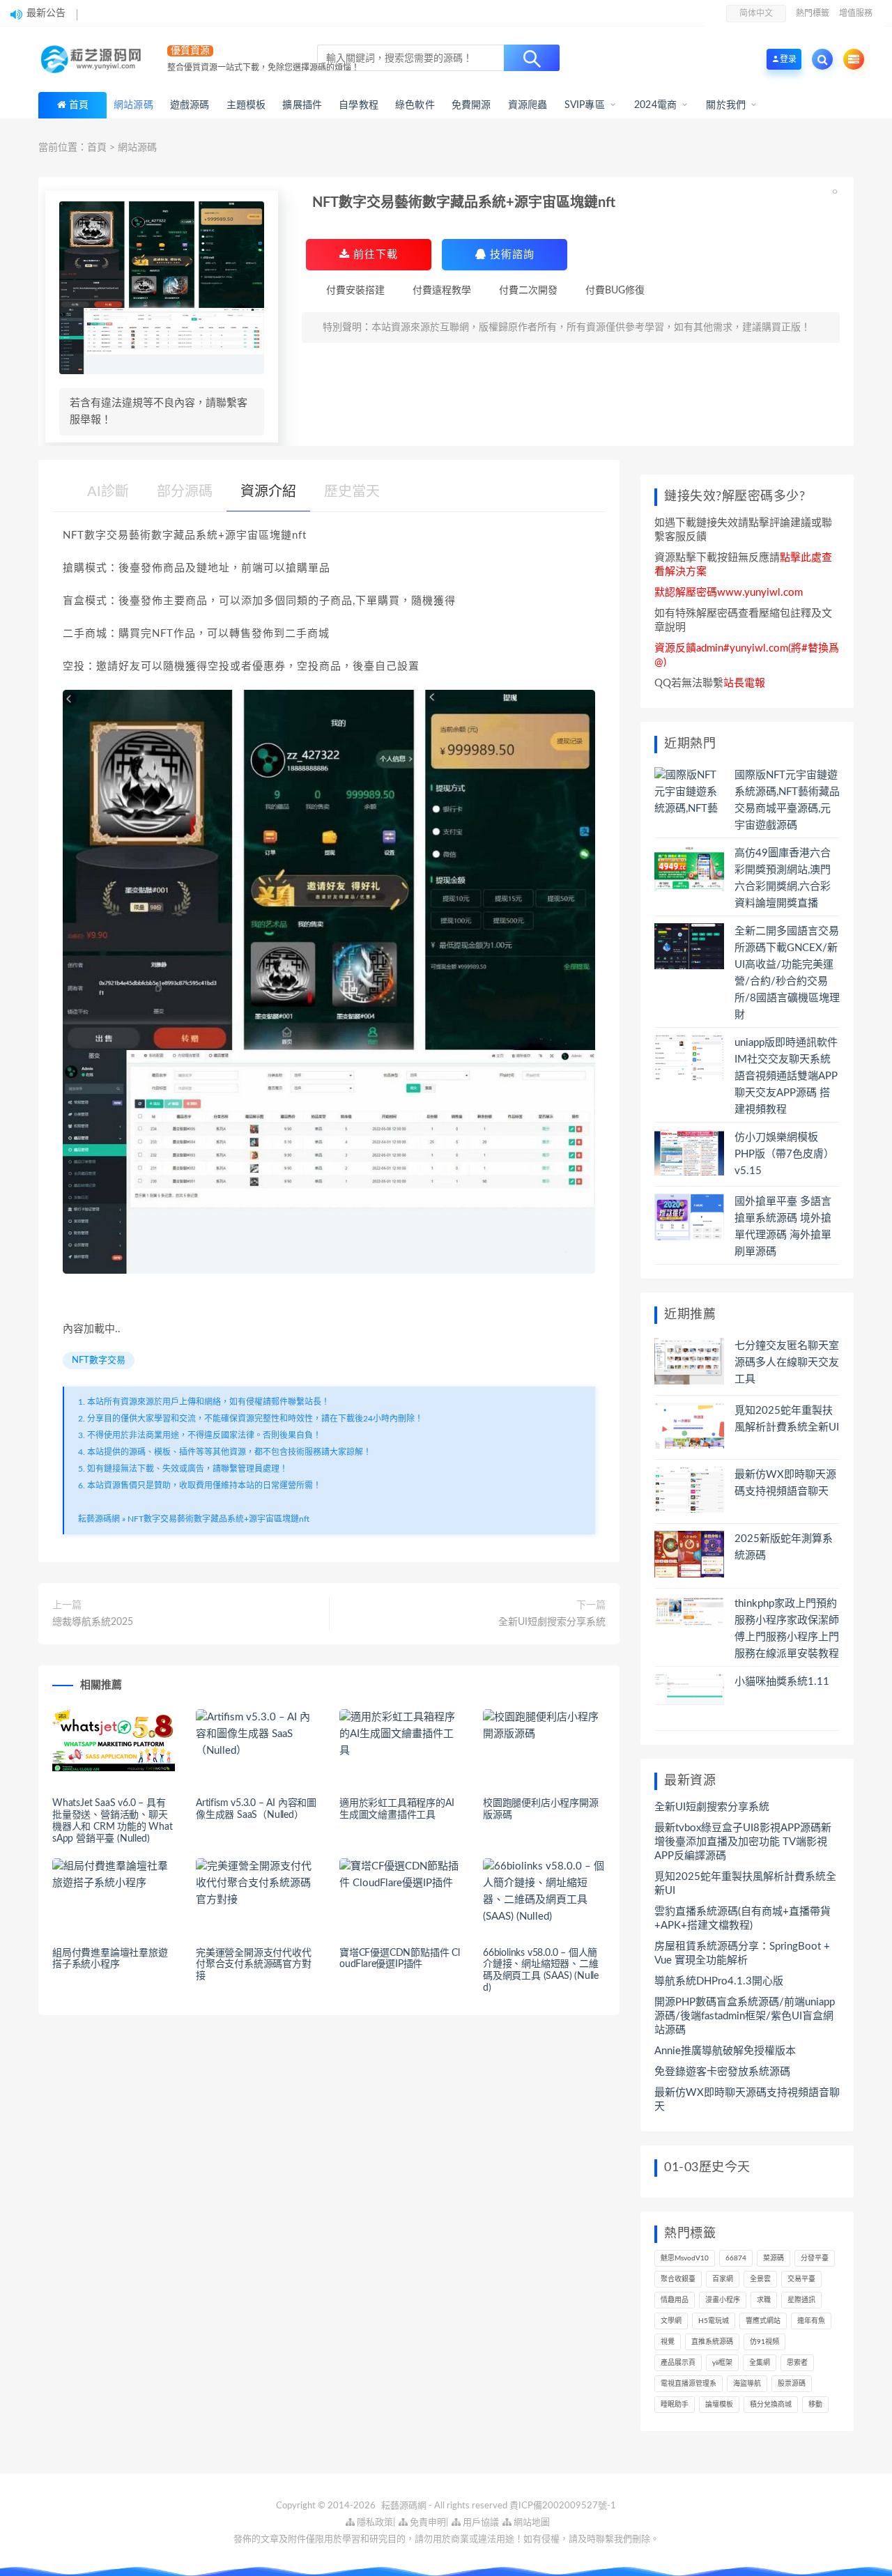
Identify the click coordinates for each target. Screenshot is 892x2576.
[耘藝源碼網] (94, 59)
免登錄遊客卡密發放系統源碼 (722, 2072)
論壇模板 (719, 2405)
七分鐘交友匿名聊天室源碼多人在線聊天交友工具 (787, 1363)
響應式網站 (763, 2321)
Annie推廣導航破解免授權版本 (725, 2051)
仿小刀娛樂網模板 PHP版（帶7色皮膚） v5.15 (784, 1154)
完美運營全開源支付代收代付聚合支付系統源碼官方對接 (254, 1965)
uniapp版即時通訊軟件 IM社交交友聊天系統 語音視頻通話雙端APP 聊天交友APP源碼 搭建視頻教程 (786, 1076)
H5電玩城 (714, 2321)
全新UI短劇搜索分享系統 (552, 1622)
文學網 (671, 2321)
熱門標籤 (813, 13)
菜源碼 (774, 2258)
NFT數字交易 (99, 1360)
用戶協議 (480, 2523)
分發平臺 (815, 2258)
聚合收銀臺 (678, 2279)
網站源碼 (137, 148)
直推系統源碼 (712, 2342)
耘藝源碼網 (99, 1519)
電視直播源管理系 (689, 2384)
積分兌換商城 (771, 2405)
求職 (764, 2300)
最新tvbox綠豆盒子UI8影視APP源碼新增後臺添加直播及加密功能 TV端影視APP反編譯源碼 (743, 1842)
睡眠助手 (675, 2405)
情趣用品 (675, 2300)
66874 (736, 2258)
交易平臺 (801, 2279)
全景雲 (760, 2279)
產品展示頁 (678, 2363)
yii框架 (722, 2363)
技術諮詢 (510, 255)
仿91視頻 (764, 2342)
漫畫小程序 (723, 2300)
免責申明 (427, 2523)
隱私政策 (374, 2523)
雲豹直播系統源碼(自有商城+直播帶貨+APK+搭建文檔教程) (743, 1919)
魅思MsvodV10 (685, 2258)
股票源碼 (792, 2384)
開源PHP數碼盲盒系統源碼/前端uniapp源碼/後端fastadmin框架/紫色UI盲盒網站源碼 (745, 2016)
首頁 (79, 105)
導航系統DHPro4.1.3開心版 (719, 1981)
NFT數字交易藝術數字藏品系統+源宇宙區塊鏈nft (218, 1519)
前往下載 (374, 255)
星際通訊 (801, 2300)
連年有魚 (811, 2321)
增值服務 (856, 13)
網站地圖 (531, 2523)
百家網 (723, 2279)
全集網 (760, 2363)
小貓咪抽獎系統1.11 (782, 1682)
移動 (815, 2405)
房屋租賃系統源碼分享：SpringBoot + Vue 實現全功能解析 (742, 1953)
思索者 (797, 2363)
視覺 (668, 2342)
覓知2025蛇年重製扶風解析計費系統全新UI (745, 1884)
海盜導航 (747, 2384)
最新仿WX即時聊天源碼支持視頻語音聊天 (747, 2100)
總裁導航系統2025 (93, 1622)
